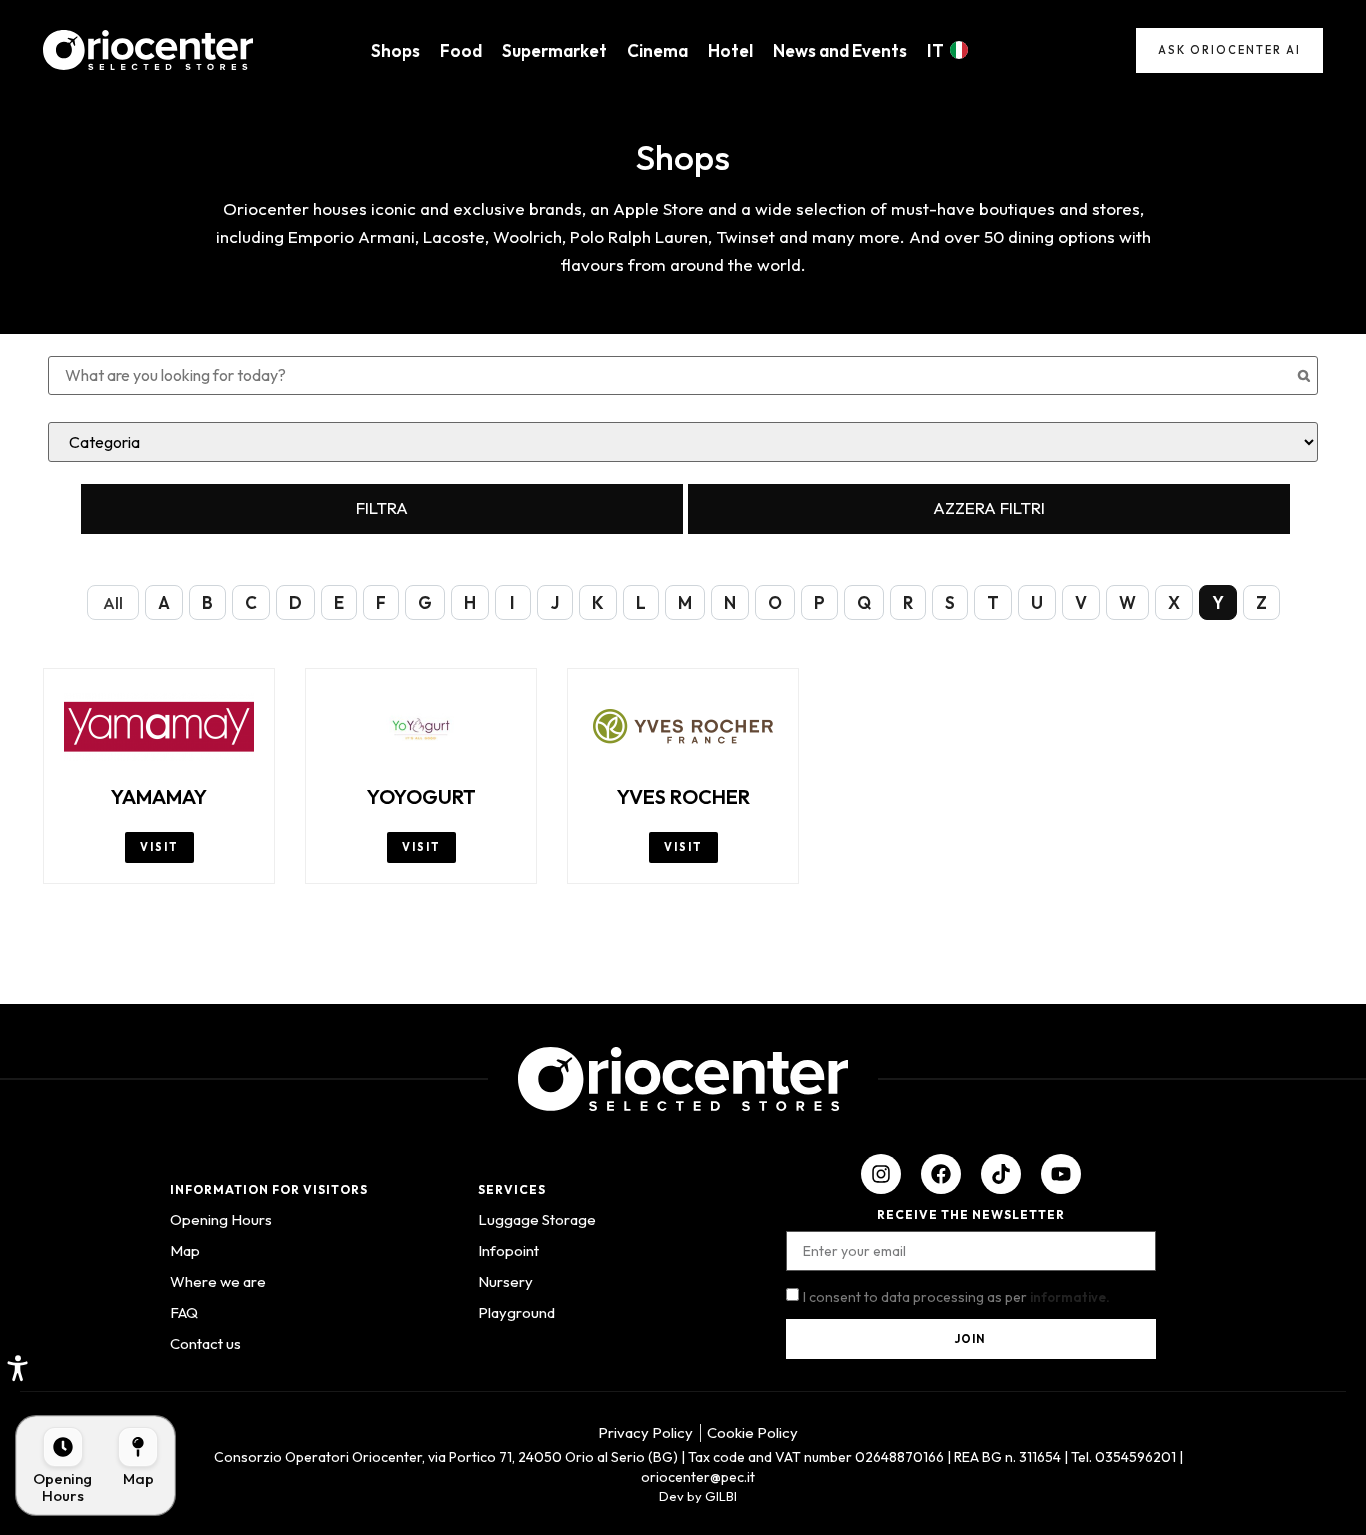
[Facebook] (941, 1174)
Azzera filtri (989, 507)
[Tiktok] (1001, 1174)
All (113, 602)
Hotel (730, 50)
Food (461, 50)
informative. (1070, 1297)
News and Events (840, 50)
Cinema (657, 50)
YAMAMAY (159, 796)
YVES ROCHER (683, 796)
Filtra (382, 507)
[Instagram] (881, 1174)
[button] (17, 1367)
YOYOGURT (421, 796)
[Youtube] (1061, 1174)
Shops (395, 50)
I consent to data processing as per (956, 1297)
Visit (159, 847)
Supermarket (554, 50)
